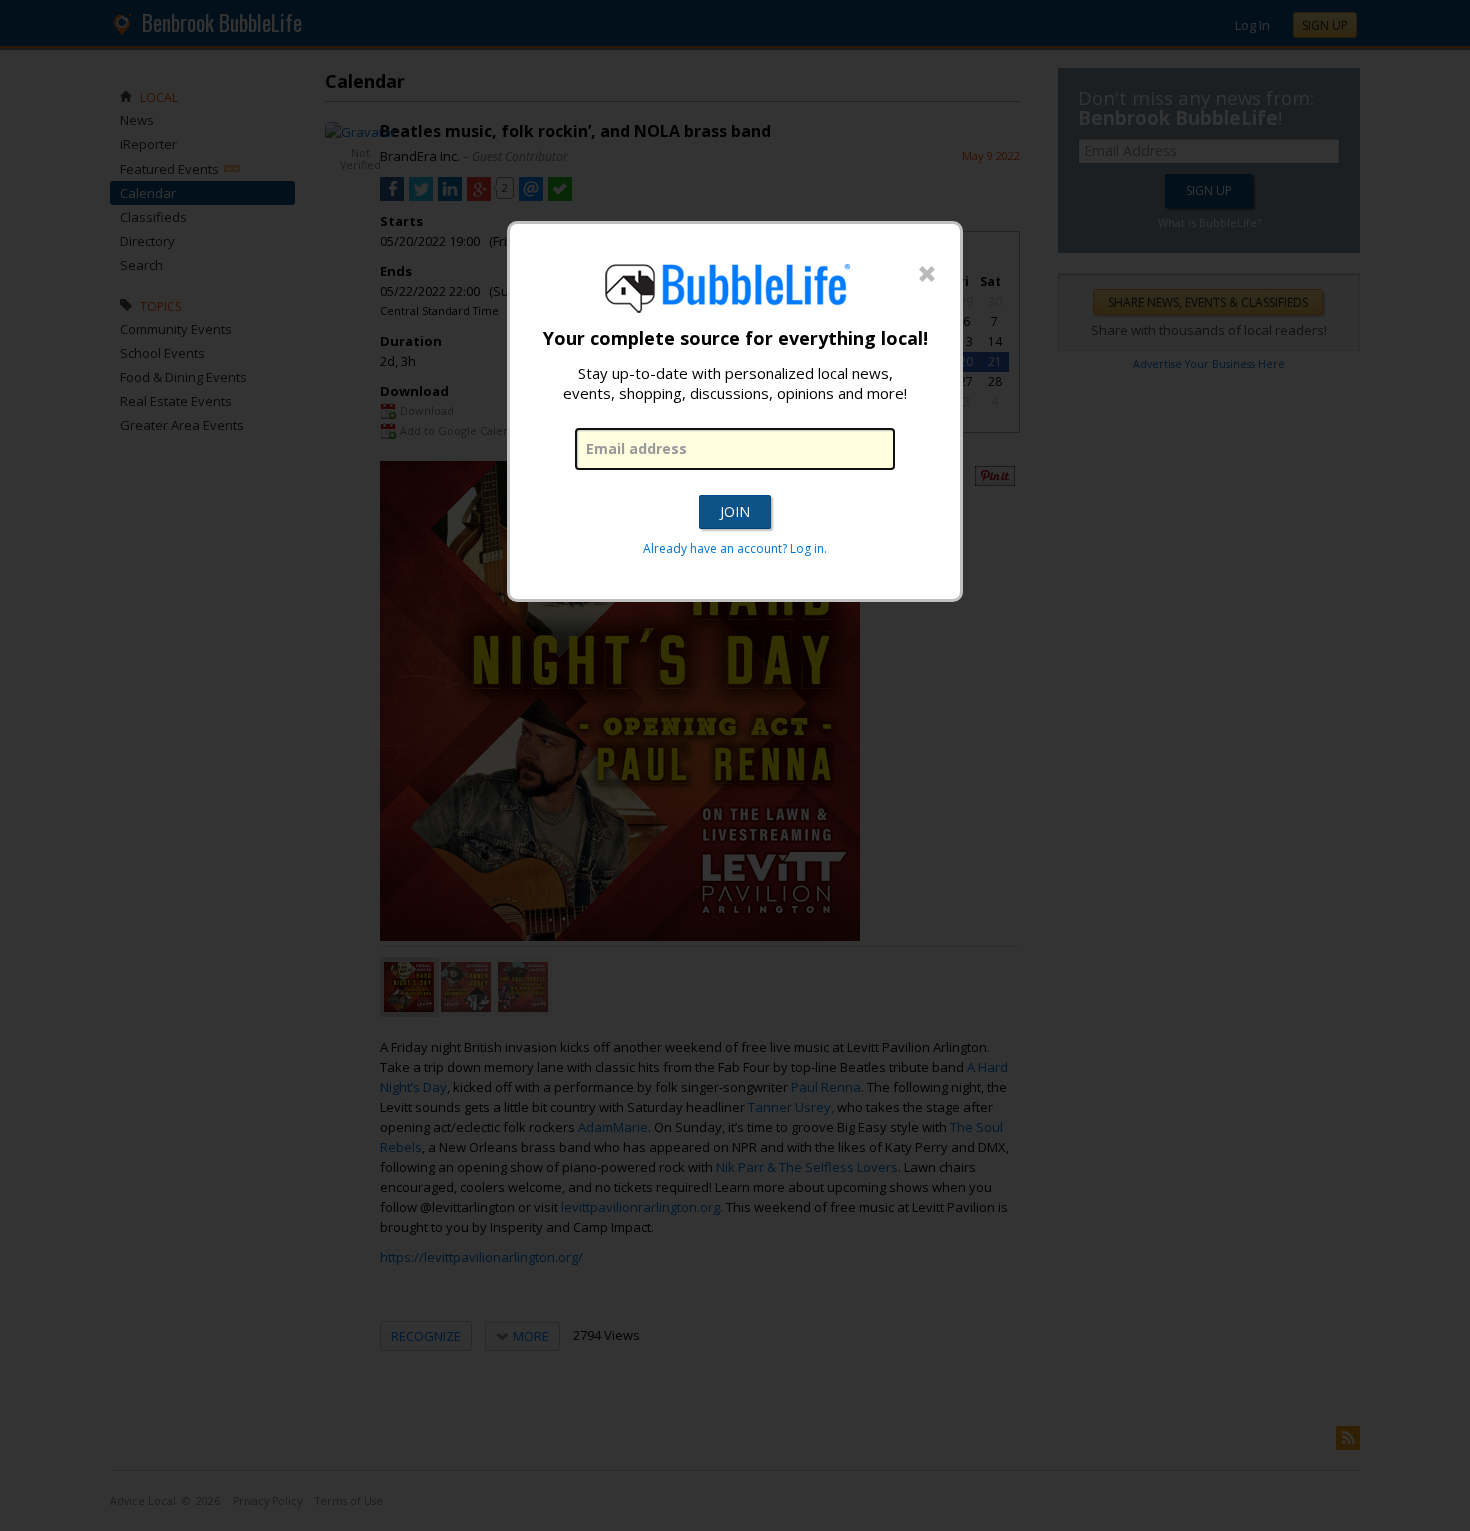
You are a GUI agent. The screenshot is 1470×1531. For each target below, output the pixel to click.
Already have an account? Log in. (735, 548)
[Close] (927, 275)
